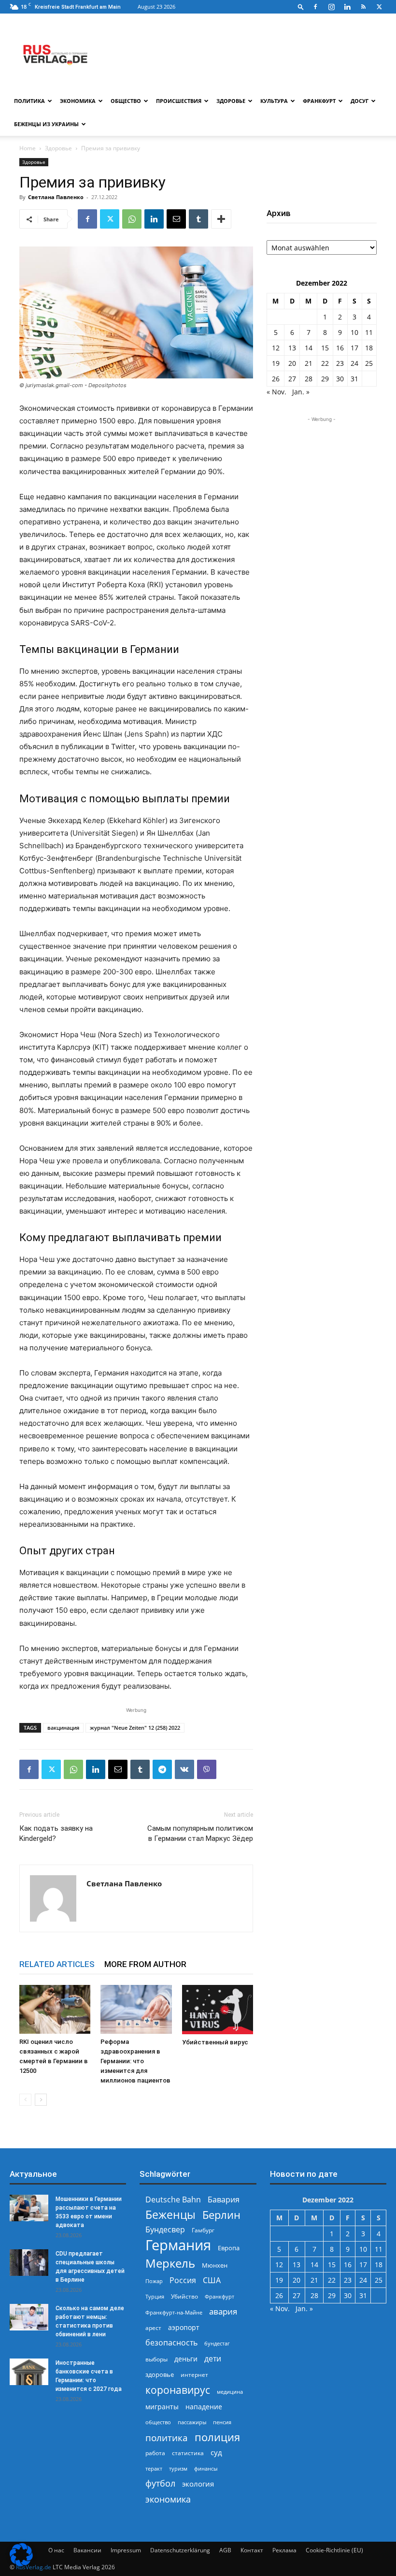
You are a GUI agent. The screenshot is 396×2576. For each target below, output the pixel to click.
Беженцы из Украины (46, 124)
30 (340, 379)
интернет (194, 2374)
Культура (274, 101)
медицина (230, 2392)
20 (292, 363)
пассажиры (192, 2422)
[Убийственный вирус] (218, 2010)
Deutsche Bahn (173, 2200)
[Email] (176, 219)
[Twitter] (379, 7)
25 (369, 363)
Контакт (252, 2550)
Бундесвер (165, 2230)
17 (354, 348)
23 (340, 363)
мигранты (162, 2407)
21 (309, 363)
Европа (229, 2248)
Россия (183, 2280)
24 (354, 363)
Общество (126, 101)
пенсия (222, 2422)
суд (216, 2452)
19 (276, 363)
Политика (29, 101)
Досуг (360, 101)
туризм (178, 2468)
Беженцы (170, 2215)
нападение (204, 2407)
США (212, 2280)
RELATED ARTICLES (57, 1964)
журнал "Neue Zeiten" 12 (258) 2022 (135, 1728)
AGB (225, 2550)
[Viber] (207, 1769)
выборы (156, 2359)
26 (276, 379)
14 (309, 348)
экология (198, 2484)
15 (325, 348)
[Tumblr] (198, 219)
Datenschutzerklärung (180, 2550)
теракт (154, 2468)
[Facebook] (315, 7)
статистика (188, 2453)
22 (325, 363)
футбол (160, 2483)
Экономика (78, 101)
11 (369, 332)
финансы (206, 2468)
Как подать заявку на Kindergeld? (56, 1833)
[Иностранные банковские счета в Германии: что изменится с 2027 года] (29, 2372)
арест (153, 2328)
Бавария (224, 2200)
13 (292, 348)
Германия (178, 2245)
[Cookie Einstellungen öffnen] (21, 2564)
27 (292, 379)
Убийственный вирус (215, 2042)
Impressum (126, 2550)
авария (223, 2311)
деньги (186, 2359)
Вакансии (87, 2550)
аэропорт (184, 2327)
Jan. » (301, 392)
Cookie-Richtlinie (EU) (334, 2550)
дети (213, 2359)
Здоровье (231, 101)
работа (155, 2453)
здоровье (160, 2374)
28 (309, 379)
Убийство (184, 2296)
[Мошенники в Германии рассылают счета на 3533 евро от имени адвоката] (29, 2208)
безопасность (171, 2343)
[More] (221, 219)
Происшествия (179, 101)
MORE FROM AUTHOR (145, 1964)
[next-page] (41, 2100)
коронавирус (178, 2390)
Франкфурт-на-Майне (174, 2312)
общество (158, 2422)
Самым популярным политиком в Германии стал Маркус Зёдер (200, 1833)
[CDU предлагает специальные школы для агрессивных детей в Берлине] (29, 2263)
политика (167, 2438)
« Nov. (276, 392)
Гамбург (203, 2230)
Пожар (154, 2281)
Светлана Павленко (56, 197)
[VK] (184, 1769)
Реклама (284, 2550)
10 (354, 332)
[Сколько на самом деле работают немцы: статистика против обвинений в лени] (29, 2317)
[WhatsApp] (132, 219)
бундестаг (217, 2344)
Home (28, 148)
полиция (217, 2437)
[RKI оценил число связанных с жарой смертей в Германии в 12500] (55, 2009)
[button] (301, 7)
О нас (56, 2550)
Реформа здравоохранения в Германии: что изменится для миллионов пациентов (135, 2061)
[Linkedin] (347, 7)
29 (325, 379)
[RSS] (363, 7)
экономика (168, 2499)
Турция (155, 2296)
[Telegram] (162, 1769)
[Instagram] (331, 7)
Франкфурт (319, 101)
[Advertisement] (322, 473)
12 (276, 348)
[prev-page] (25, 2100)
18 (369, 348)
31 (354, 379)
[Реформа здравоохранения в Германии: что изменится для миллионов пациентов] (136, 2009)
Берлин (221, 2215)
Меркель (170, 2263)
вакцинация (63, 1728)
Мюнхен (215, 2265)
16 (340, 348)
